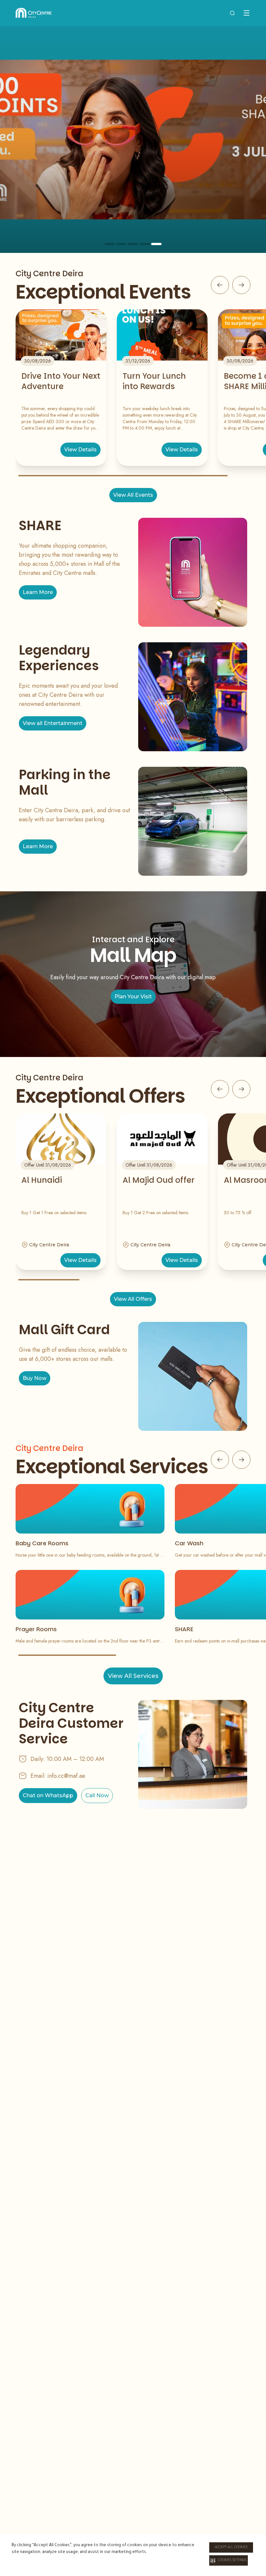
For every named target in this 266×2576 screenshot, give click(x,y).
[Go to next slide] (241, 285)
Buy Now (35, 1378)
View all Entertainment (53, 723)
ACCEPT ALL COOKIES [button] (231, 2547)
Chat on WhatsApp (48, 1795)
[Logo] (34, 13)
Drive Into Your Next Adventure (61, 381)
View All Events (133, 495)
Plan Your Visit (133, 997)
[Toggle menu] (247, 13)
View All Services (133, 1676)
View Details (80, 450)
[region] (133, 139)
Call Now (97, 1795)
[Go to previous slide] (220, 285)
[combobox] (232, 13)
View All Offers (133, 1299)
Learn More (38, 592)
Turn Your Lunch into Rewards (154, 381)
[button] (229, 2560)
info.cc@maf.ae (66, 1776)
